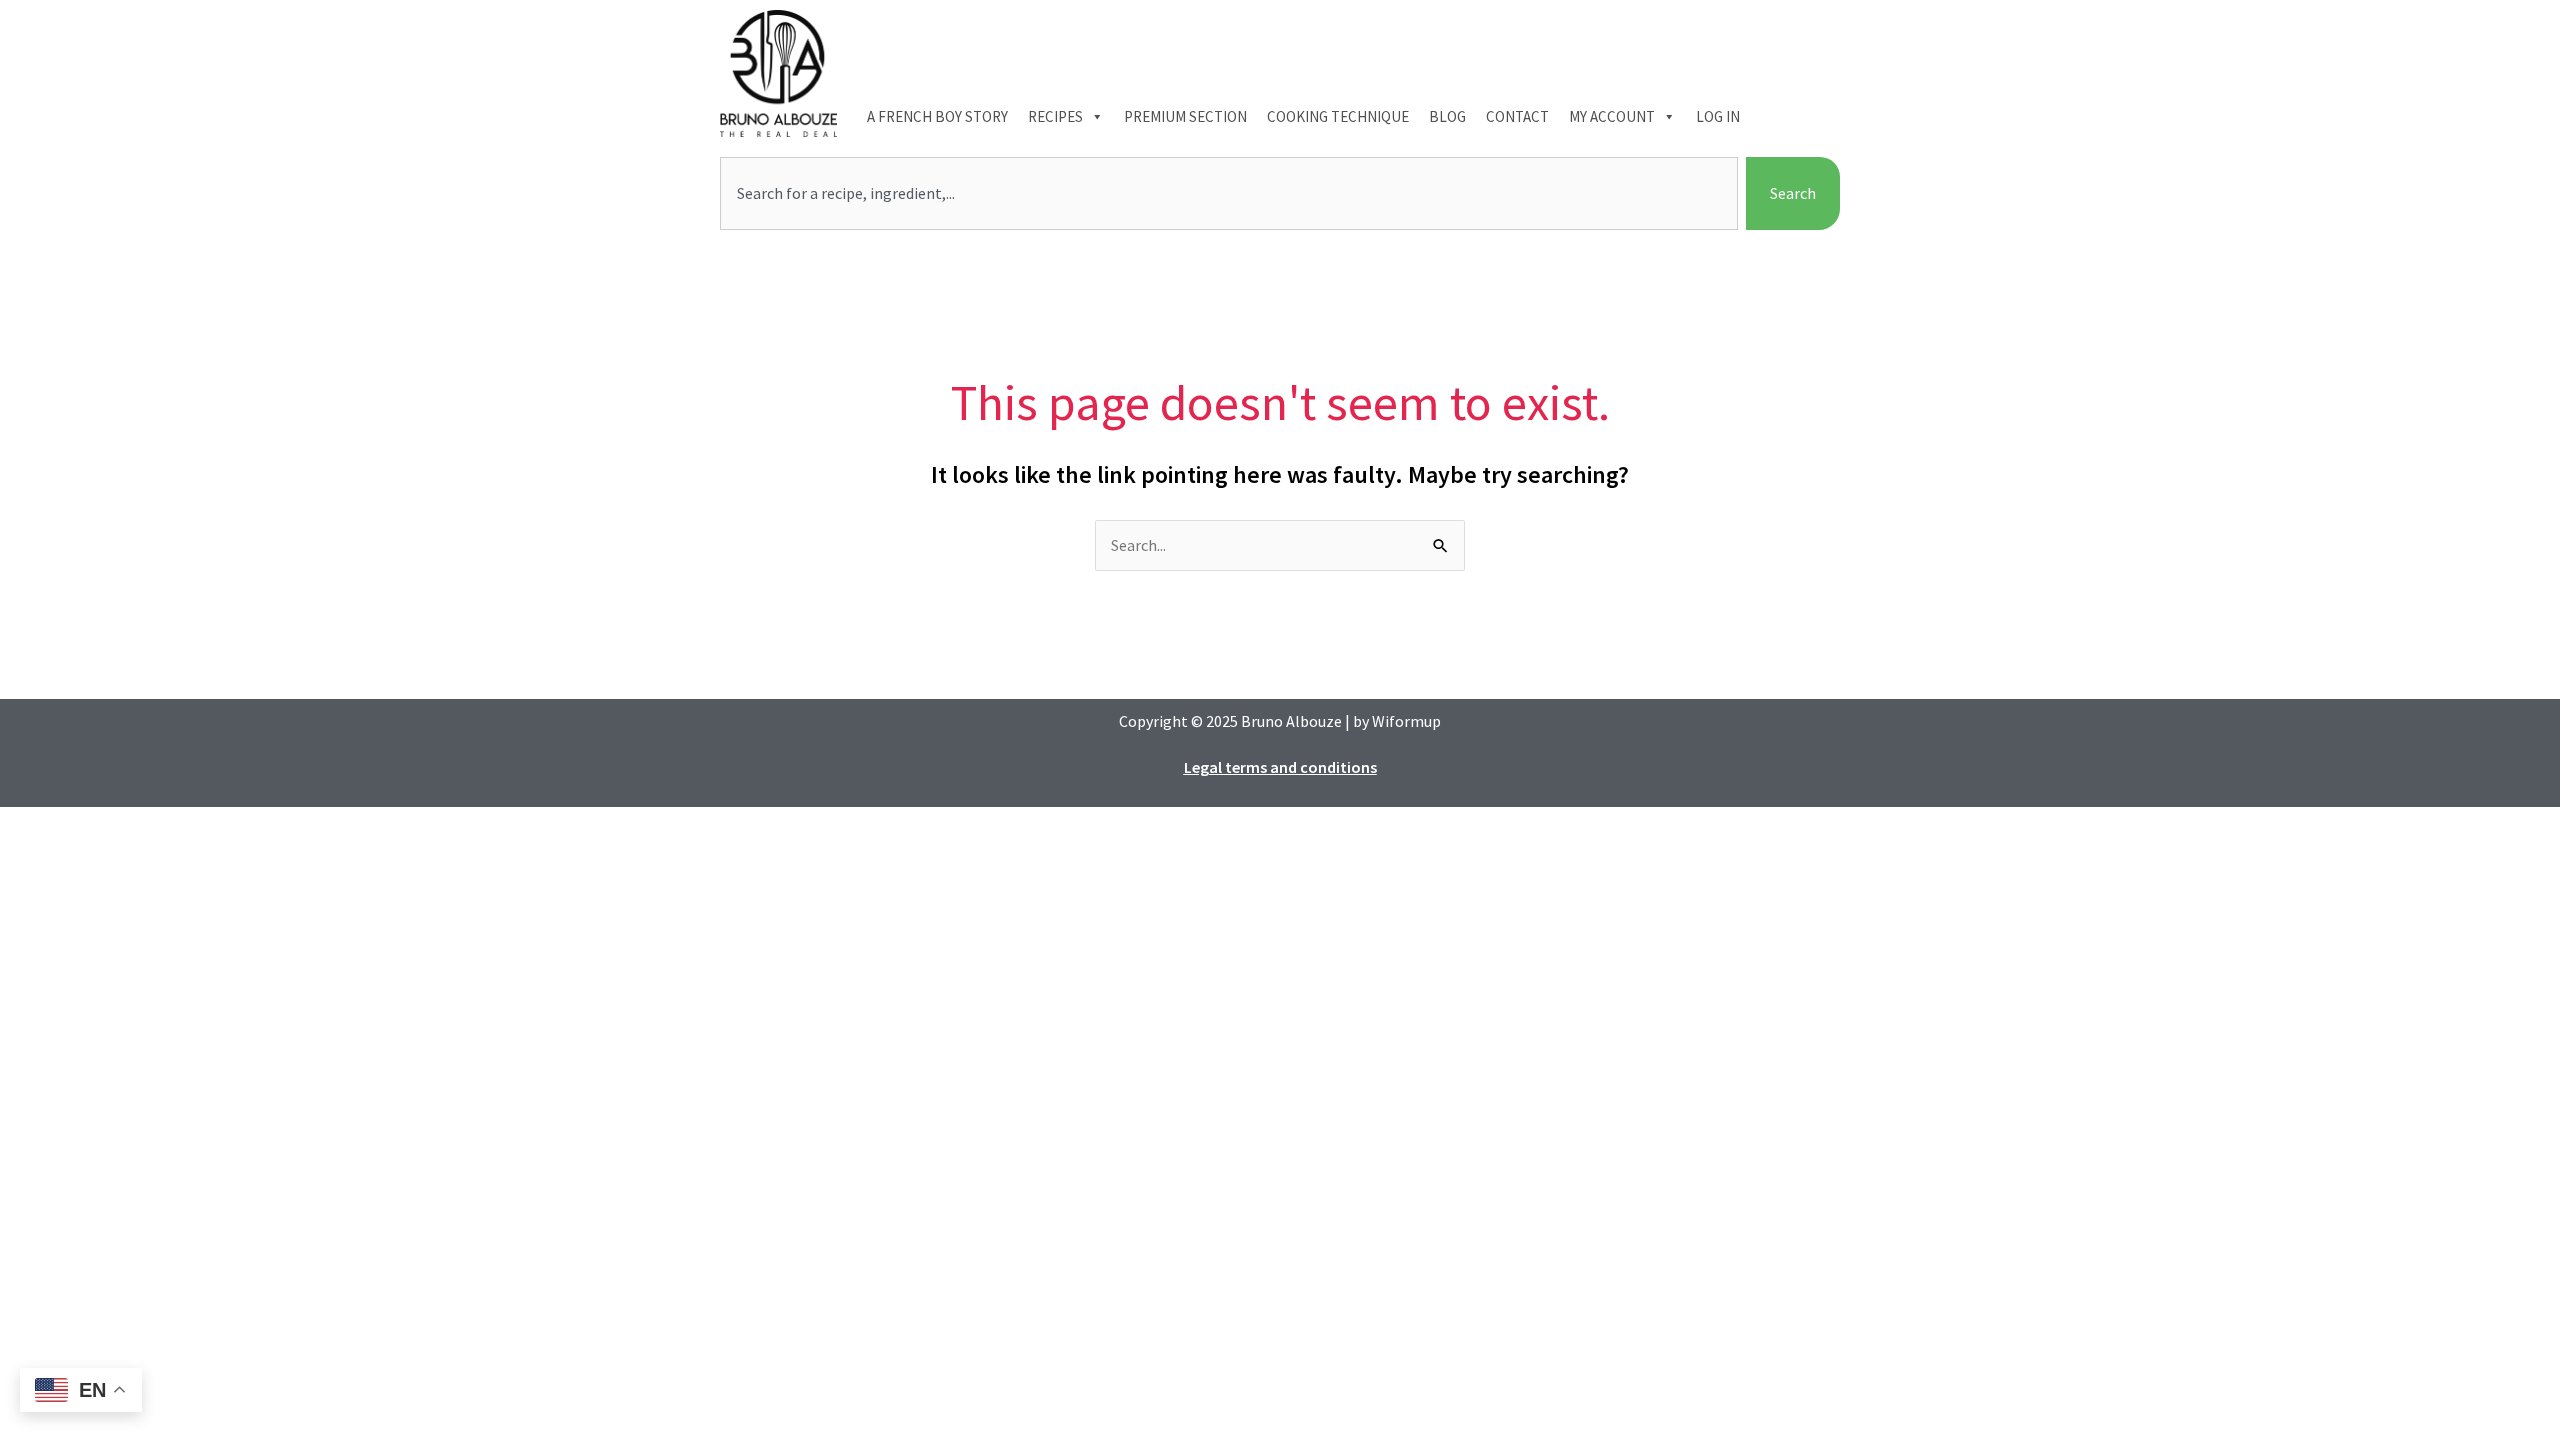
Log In (1718, 116)
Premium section (1185, 116)
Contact (1517, 116)
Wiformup (1406, 721)
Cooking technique (1338, 116)
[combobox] (1229, 194)
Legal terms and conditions (1280, 767)
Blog (1447, 116)
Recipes (1055, 116)
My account (1612, 116)
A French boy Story (937, 116)
